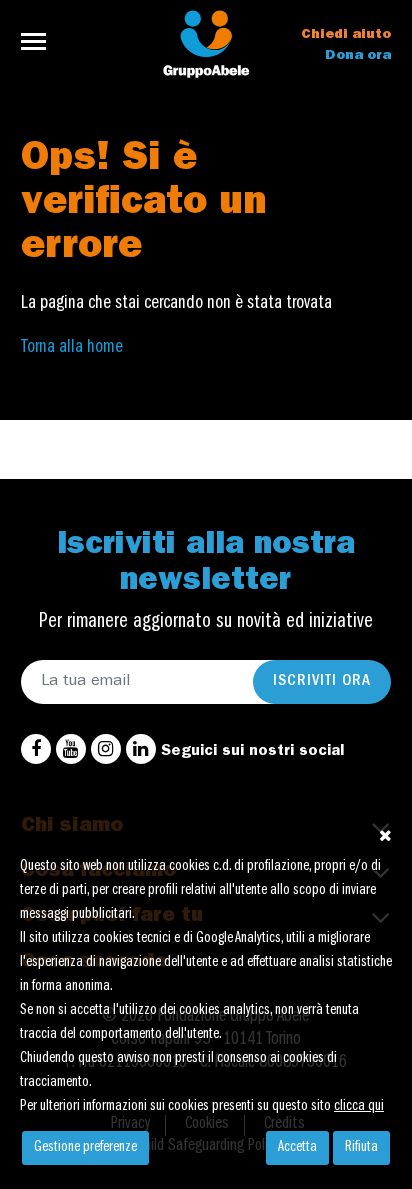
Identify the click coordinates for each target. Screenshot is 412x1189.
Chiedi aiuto (346, 35)
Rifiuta (361, 1148)
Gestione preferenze (85, 1148)
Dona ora (358, 56)
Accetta (297, 1148)
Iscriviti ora (322, 682)
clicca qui (359, 1107)
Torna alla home (72, 348)
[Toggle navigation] (39, 41)
